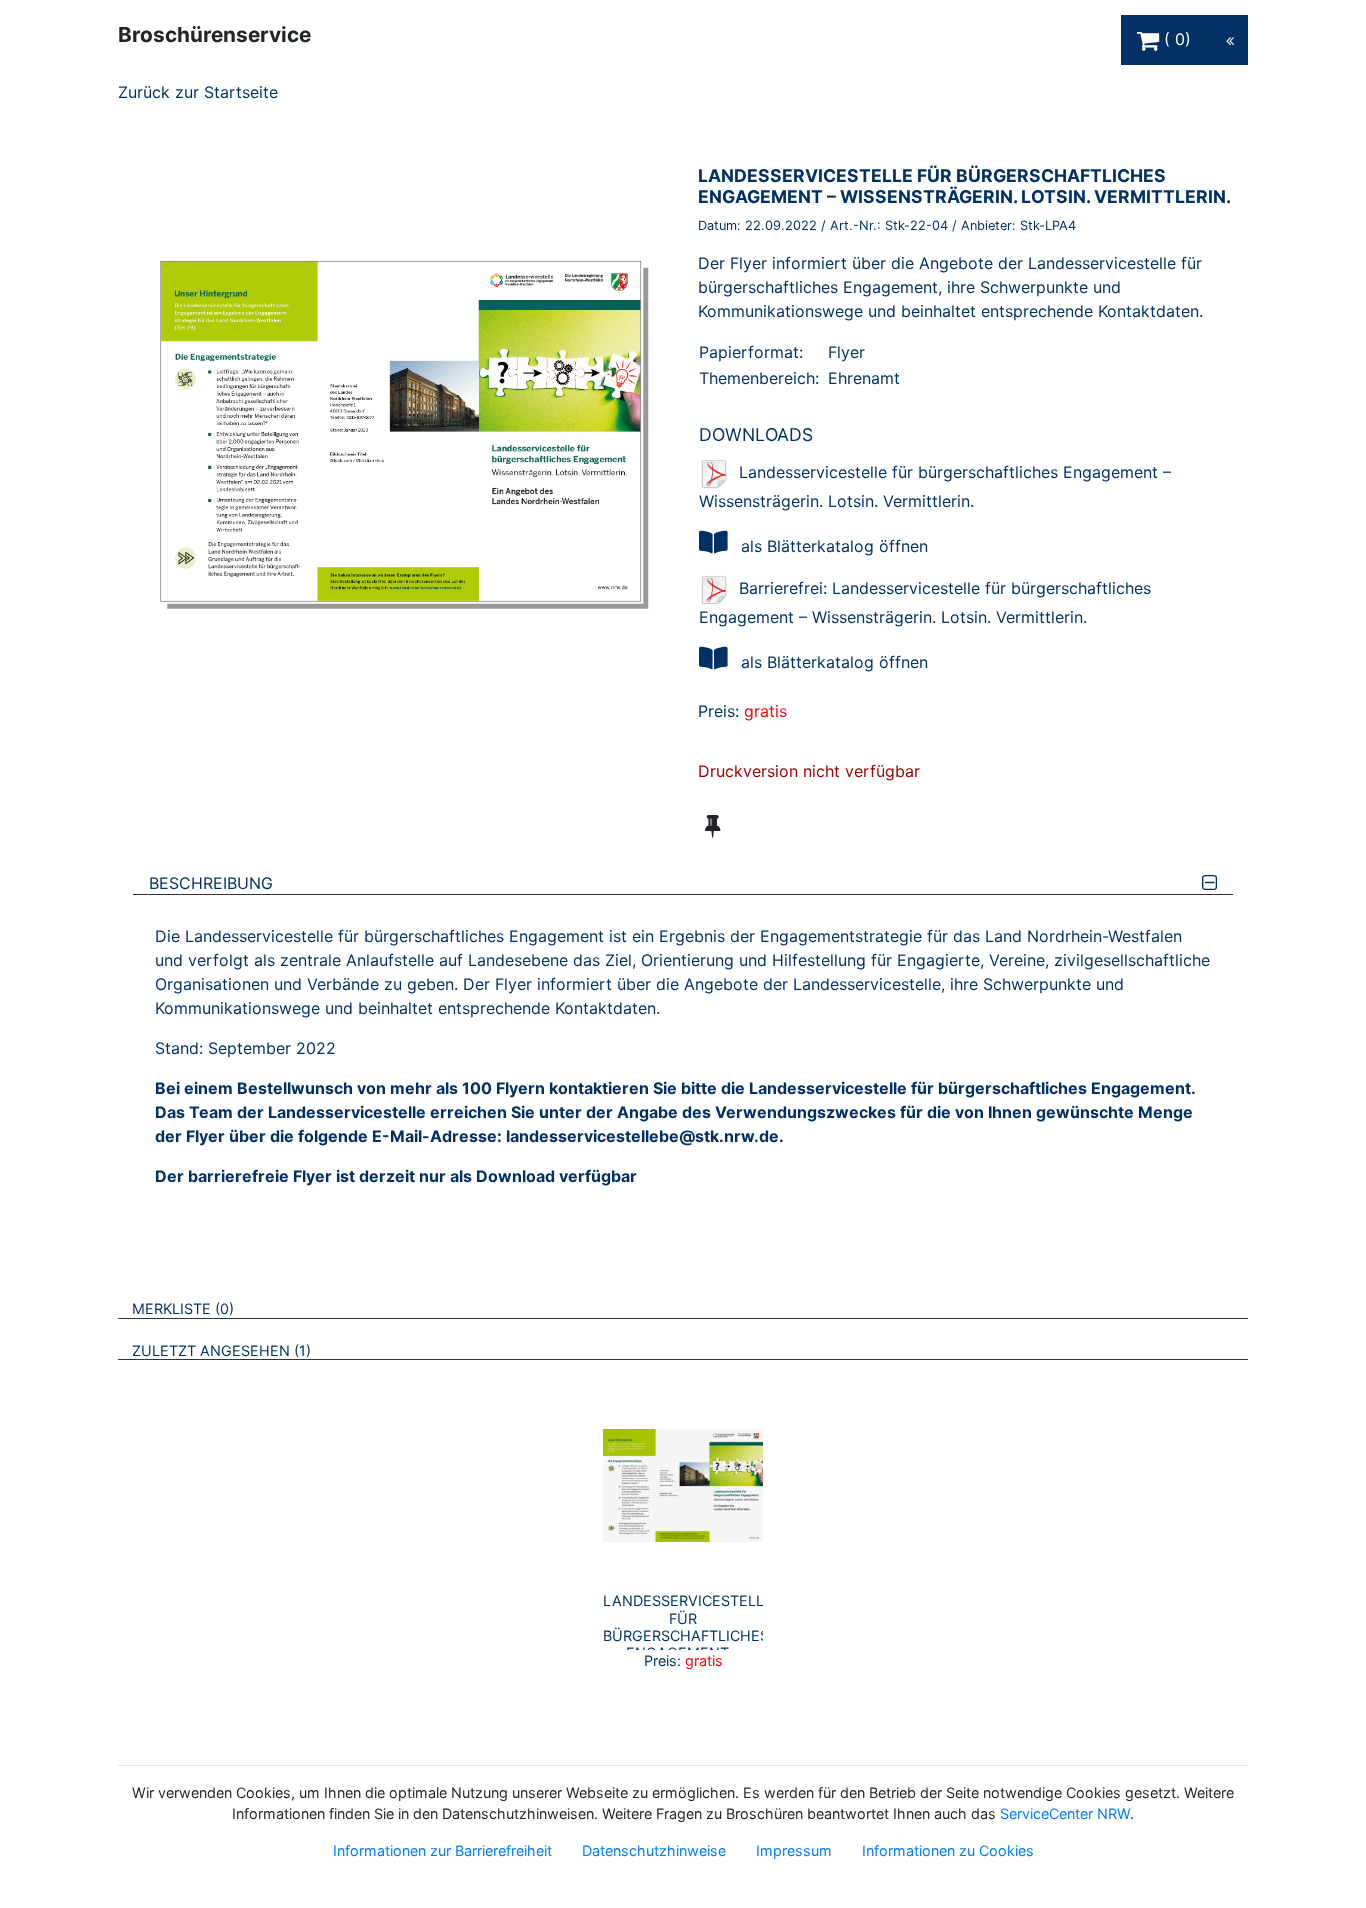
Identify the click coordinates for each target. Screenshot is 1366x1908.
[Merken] (712, 826)
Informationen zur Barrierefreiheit (442, 1850)
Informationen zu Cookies (948, 1850)
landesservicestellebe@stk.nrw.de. (645, 1136)
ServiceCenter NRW (1065, 1813)
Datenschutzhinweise (654, 1850)
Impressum (794, 1850)
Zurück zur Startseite (198, 92)
